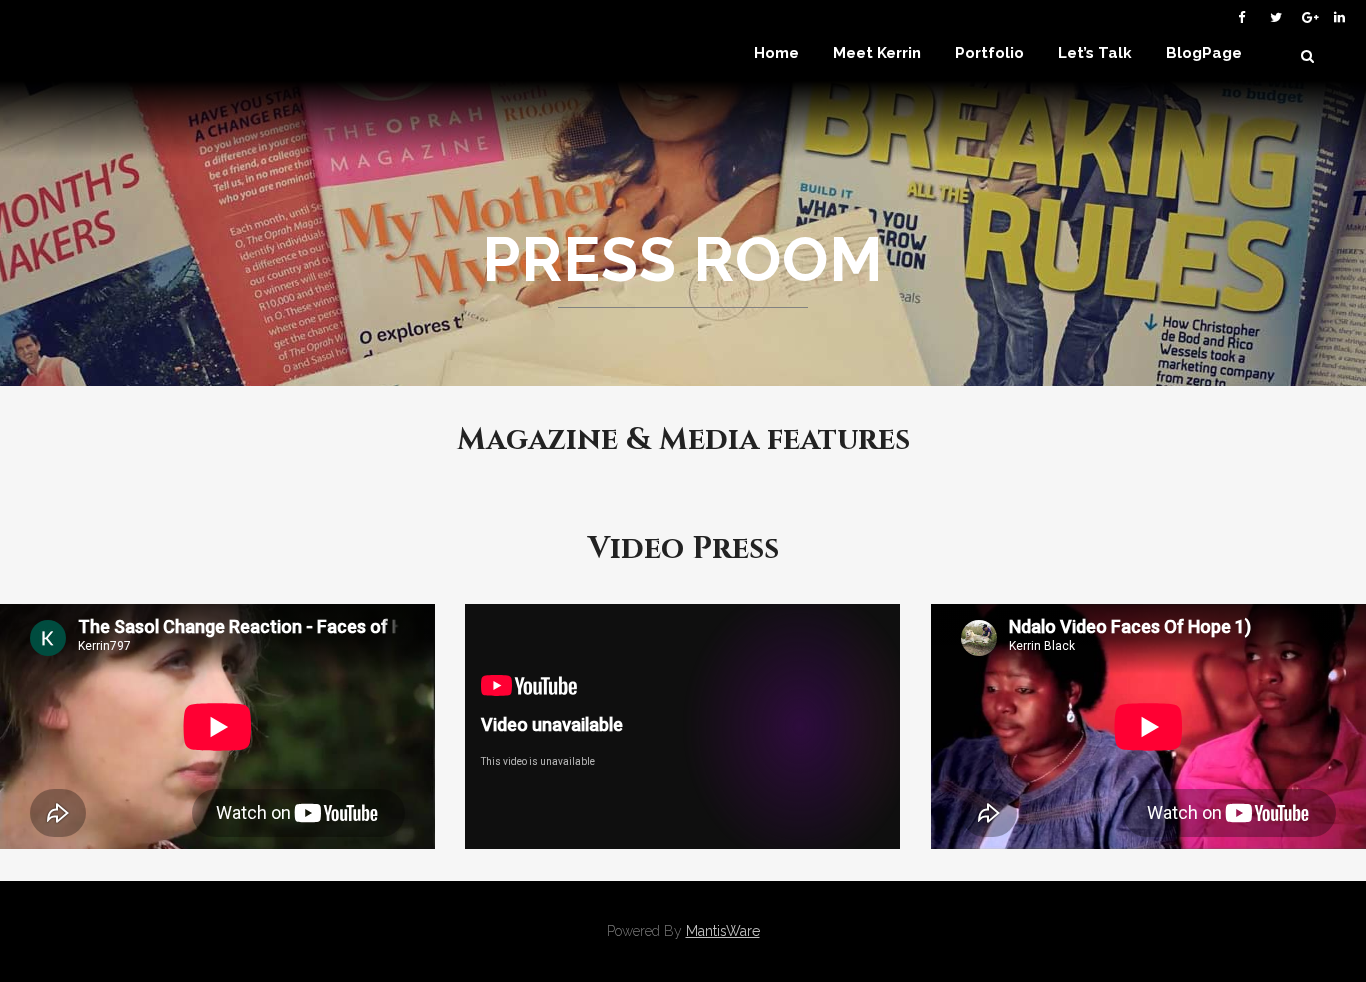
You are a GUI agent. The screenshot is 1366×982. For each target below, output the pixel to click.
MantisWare (723, 931)
